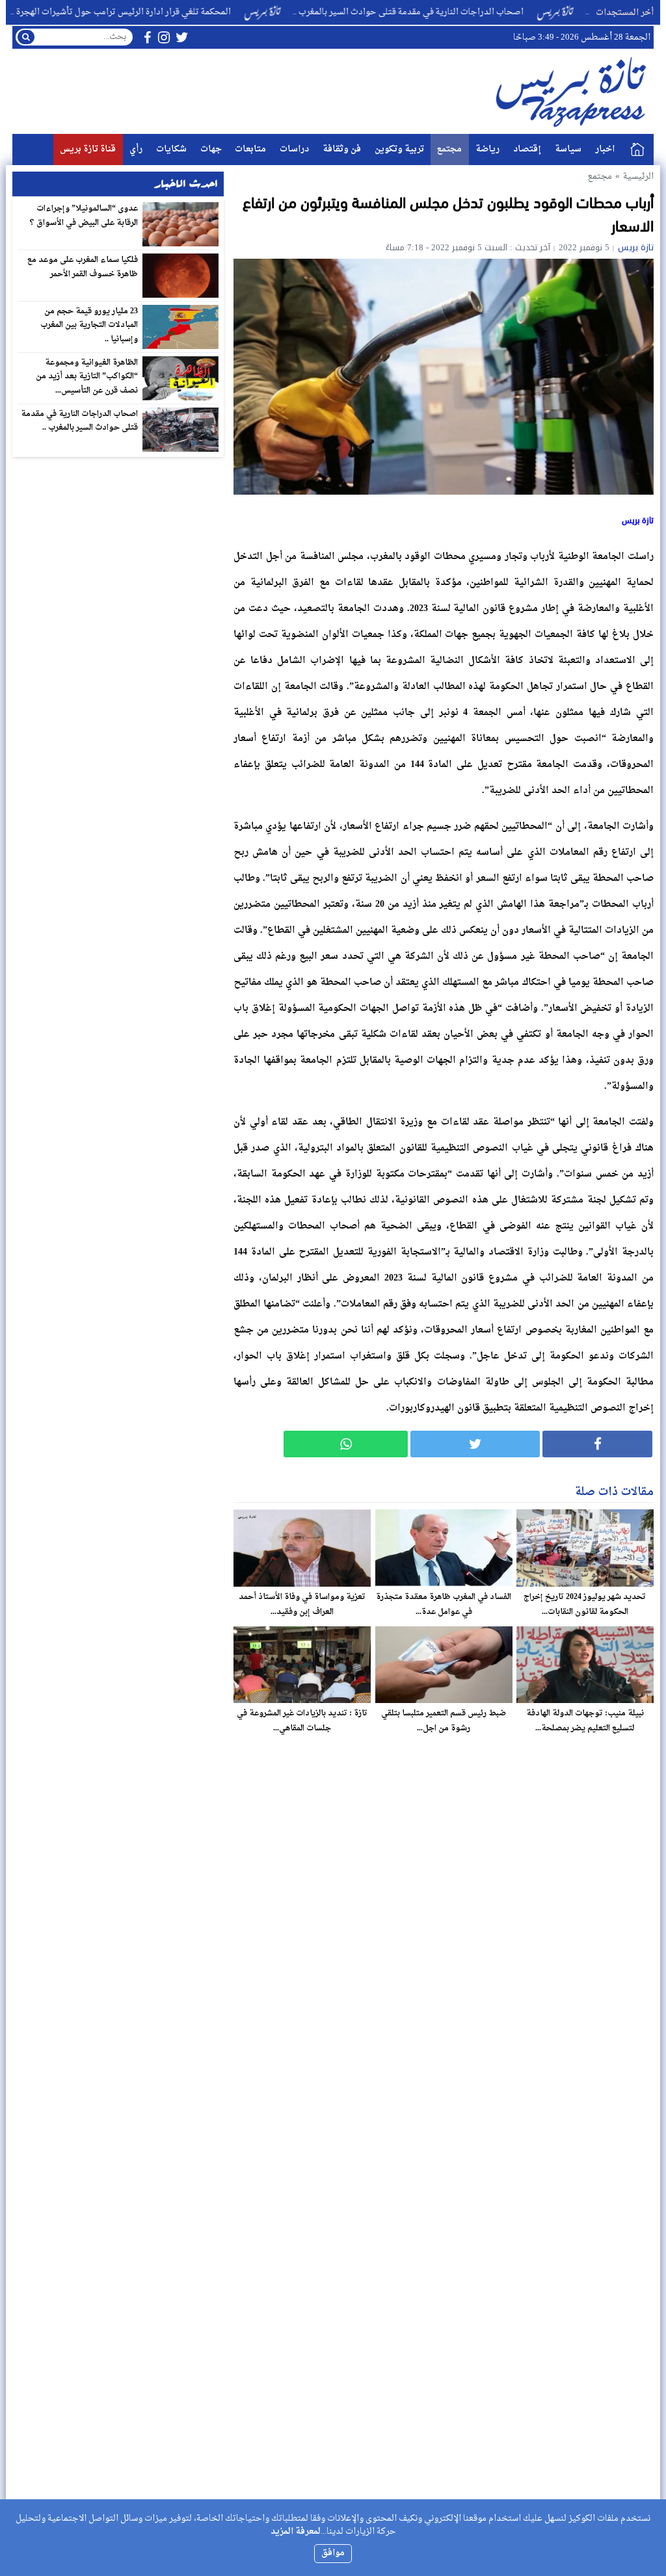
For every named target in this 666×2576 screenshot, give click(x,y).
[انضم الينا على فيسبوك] (147, 37)
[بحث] (26, 37)
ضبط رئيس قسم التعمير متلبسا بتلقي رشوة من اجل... (444, 1721)
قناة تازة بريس (88, 149)
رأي (136, 149)
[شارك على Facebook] (597, 1444)
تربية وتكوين (399, 149)
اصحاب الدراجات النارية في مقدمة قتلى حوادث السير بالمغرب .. (464, 12)
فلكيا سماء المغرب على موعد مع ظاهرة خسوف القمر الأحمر (83, 267)
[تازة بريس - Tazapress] (573, 91)
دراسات (294, 149)
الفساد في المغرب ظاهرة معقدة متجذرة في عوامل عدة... (444, 1605)
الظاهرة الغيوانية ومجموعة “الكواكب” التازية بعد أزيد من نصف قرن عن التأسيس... (87, 377)
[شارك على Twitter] (475, 1444)
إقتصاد (527, 149)
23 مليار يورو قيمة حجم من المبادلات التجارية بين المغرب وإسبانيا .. (89, 325)
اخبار (605, 149)
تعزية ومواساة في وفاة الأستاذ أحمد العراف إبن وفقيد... (302, 1605)
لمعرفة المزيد (296, 2531)
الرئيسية (637, 150)
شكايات (171, 149)
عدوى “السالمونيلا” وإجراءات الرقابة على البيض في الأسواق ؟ (84, 216)
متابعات (250, 149)
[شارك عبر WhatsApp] (346, 1444)
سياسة (568, 149)
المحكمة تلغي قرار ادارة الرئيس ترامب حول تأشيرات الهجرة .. (177, 12)
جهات (211, 149)
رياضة (487, 149)
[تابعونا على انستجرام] (164, 37)
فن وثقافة (342, 149)
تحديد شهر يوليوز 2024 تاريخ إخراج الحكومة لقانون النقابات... (585, 1605)
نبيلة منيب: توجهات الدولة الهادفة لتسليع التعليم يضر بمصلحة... (585, 1721)
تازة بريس (636, 247)
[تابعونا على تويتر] (182, 37)
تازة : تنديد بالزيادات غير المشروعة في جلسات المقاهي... (302, 1721)
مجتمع (449, 149)
